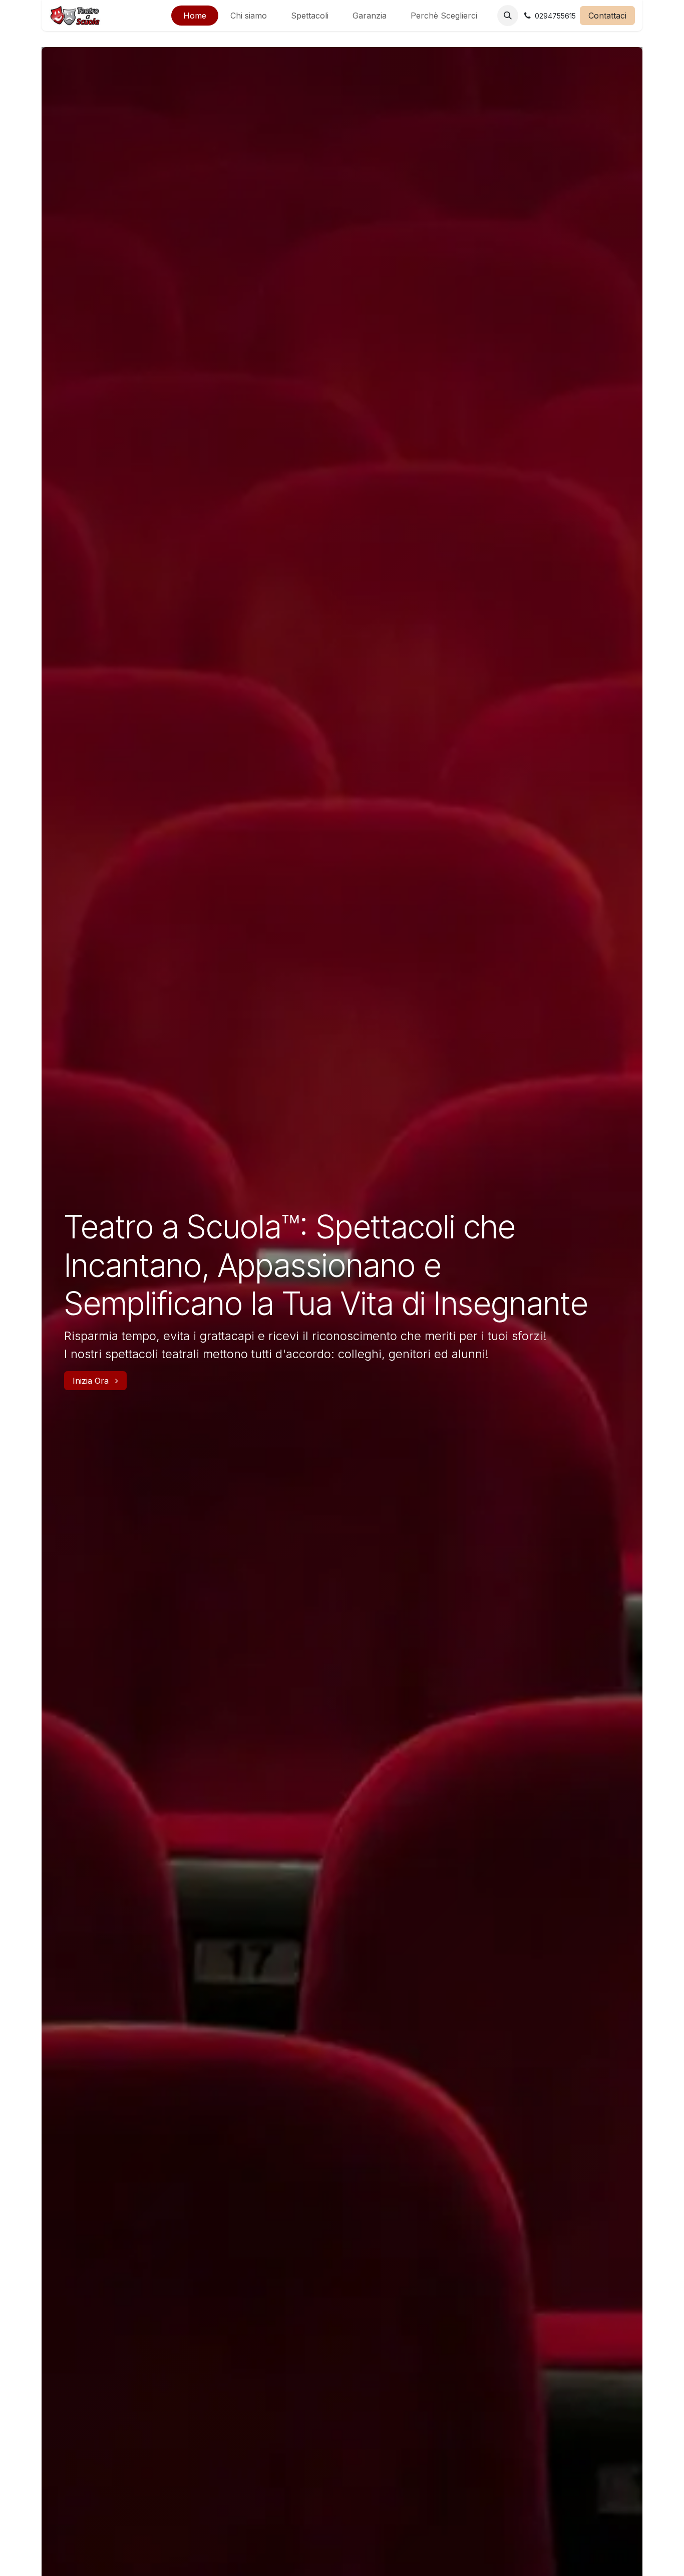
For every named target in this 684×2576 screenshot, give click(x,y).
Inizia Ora (92, 1381)
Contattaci (607, 16)
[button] (508, 16)
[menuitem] (195, 16)
